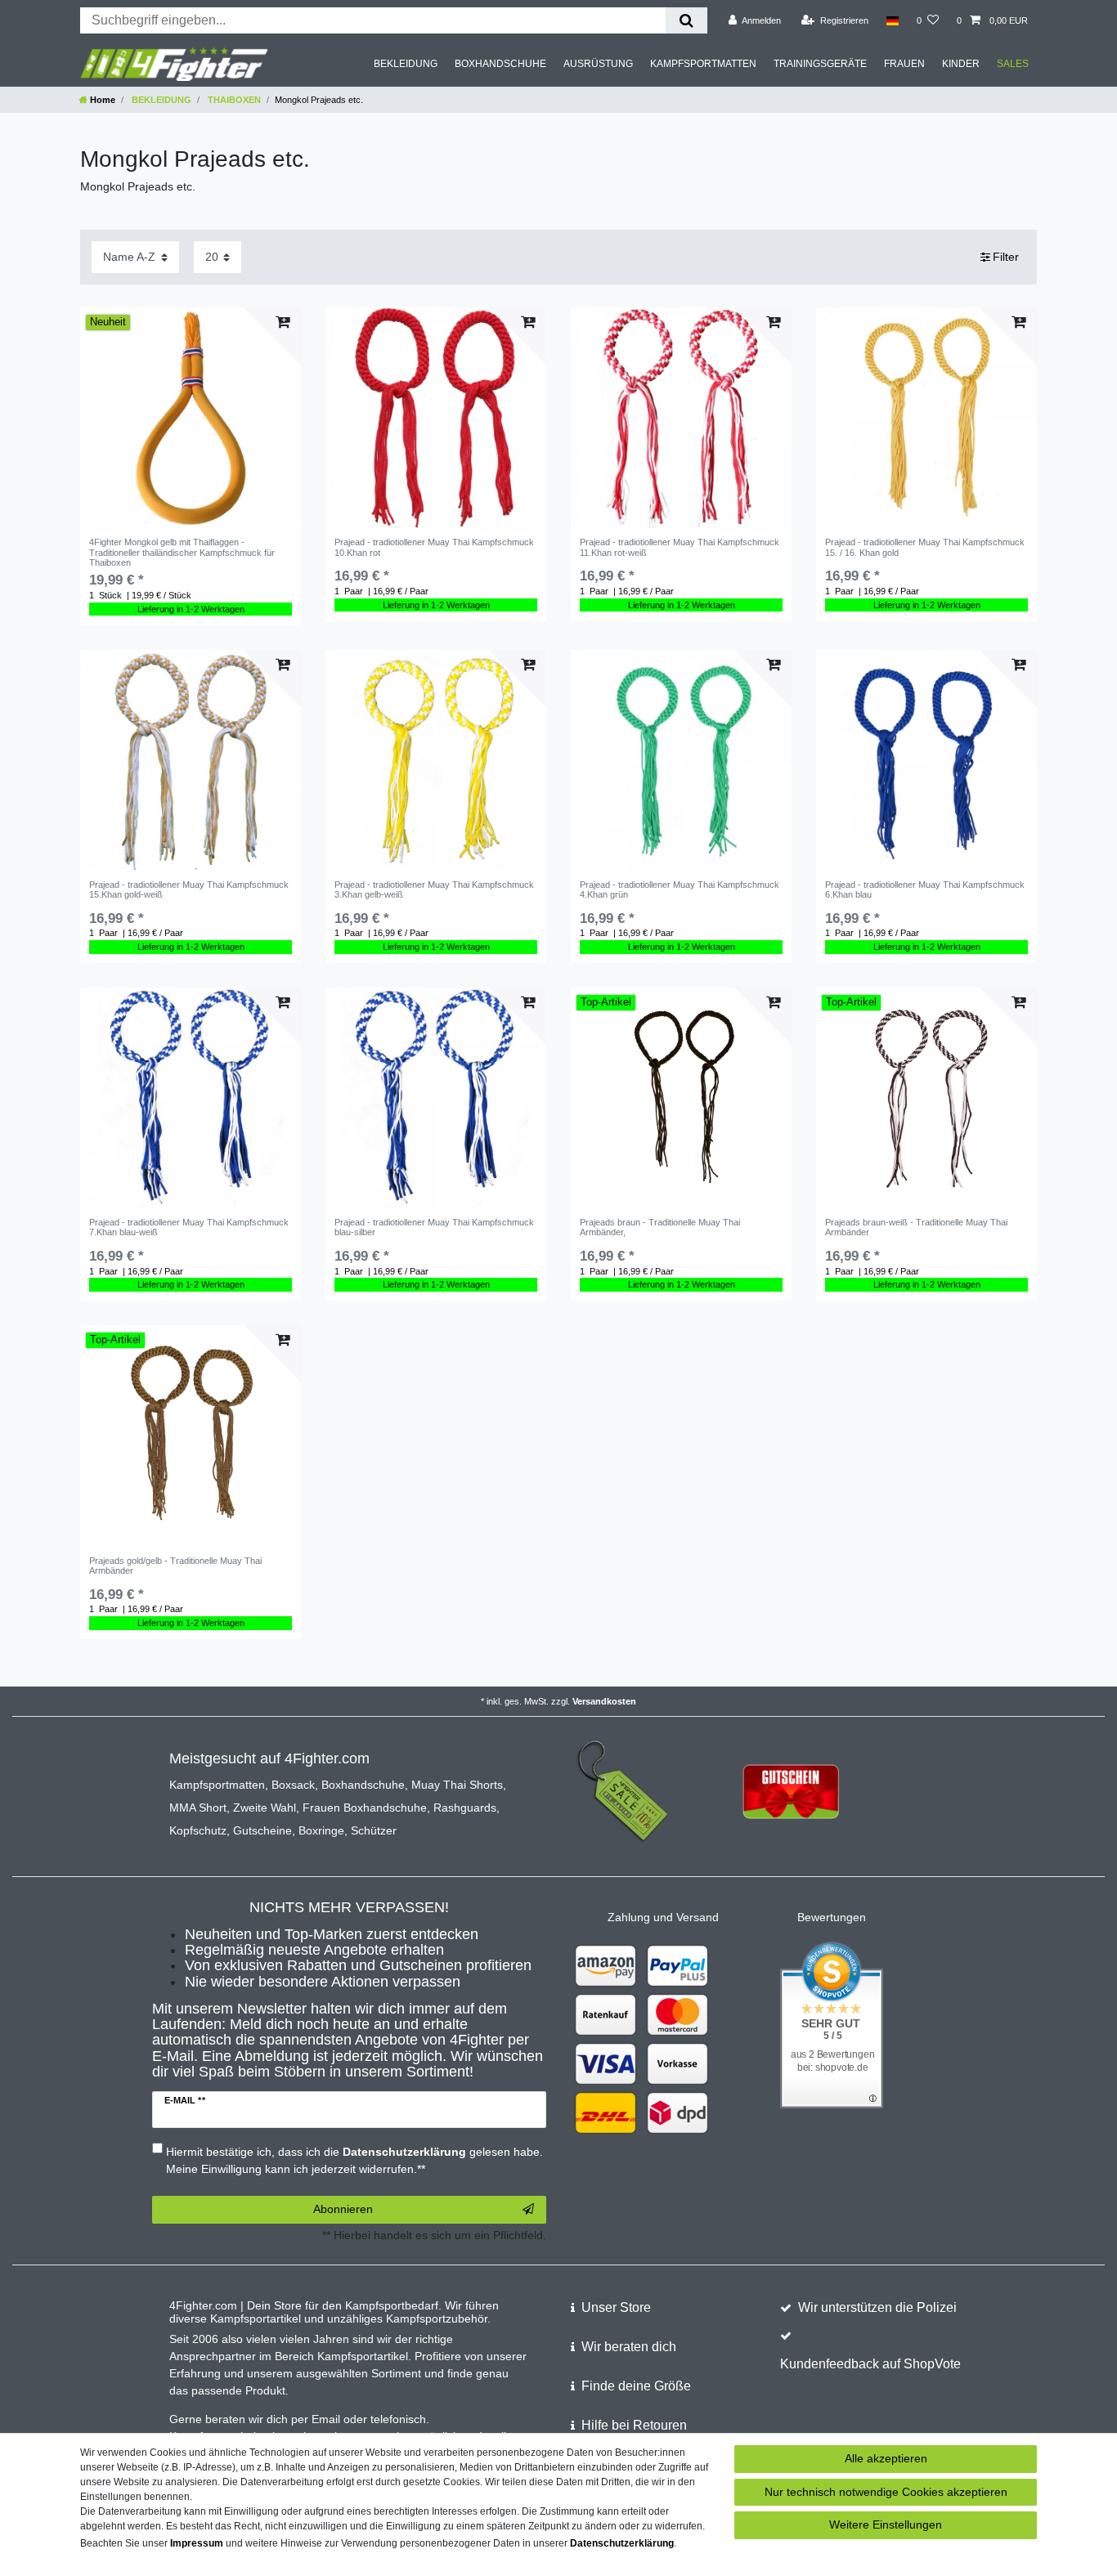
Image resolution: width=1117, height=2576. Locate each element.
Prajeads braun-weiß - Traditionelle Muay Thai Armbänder (916, 1227)
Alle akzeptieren (886, 2458)
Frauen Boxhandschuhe (365, 1808)
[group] (191, 418)
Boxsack (293, 1785)
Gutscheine (262, 1830)
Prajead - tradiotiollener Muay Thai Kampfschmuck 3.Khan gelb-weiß (434, 889)
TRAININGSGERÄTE (820, 64)
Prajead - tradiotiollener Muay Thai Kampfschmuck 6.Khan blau (925, 889)
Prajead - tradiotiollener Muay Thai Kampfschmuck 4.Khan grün (680, 889)
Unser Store (616, 2307)
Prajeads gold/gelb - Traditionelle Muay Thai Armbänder (175, 1566)
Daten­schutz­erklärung (622, 2543)
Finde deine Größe (636, 2386)
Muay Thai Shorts (457, 1785)
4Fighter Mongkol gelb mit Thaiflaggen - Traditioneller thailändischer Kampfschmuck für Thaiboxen (182, 552)
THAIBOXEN (233, 100)
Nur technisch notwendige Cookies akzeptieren (886, 2492)
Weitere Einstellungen (886, 2524)
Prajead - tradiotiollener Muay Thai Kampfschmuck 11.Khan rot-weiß (680, 547)
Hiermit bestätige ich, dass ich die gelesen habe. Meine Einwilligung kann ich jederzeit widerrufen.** (354, 2160)
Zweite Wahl (265, 1808)
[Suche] (686, 20)
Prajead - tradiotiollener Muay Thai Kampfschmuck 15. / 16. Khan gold (925, 547)
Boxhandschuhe (363, 1785)
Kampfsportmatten (217, 1785)
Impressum (197, 2543)
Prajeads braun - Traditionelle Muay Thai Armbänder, (660, 1227)
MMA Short (198, 1808)
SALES (1013, 64)
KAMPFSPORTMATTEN (703, 64)
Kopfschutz (198, 1830)
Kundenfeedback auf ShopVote (870, 2364)
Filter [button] (1006, 257)
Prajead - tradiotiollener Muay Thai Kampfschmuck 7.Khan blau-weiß (189, 1227)
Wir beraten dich (629, 2347)
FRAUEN (904, 64)
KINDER (961, 64)
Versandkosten (604, 1701)
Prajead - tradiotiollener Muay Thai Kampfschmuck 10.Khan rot (434, 547)
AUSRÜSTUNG (598, 64)
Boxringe (321, 1830)
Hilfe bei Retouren (634, 2425)
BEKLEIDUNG (406, 64)
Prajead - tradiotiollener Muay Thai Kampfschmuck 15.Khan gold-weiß (189, 889)
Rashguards (465, 1808)
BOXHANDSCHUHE (500, 64)
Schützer (374, 1830)
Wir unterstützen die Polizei (877, 2307)
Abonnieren (343, 2209)
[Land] (893, 20)
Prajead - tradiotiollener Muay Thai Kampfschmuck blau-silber (434, 1227)
